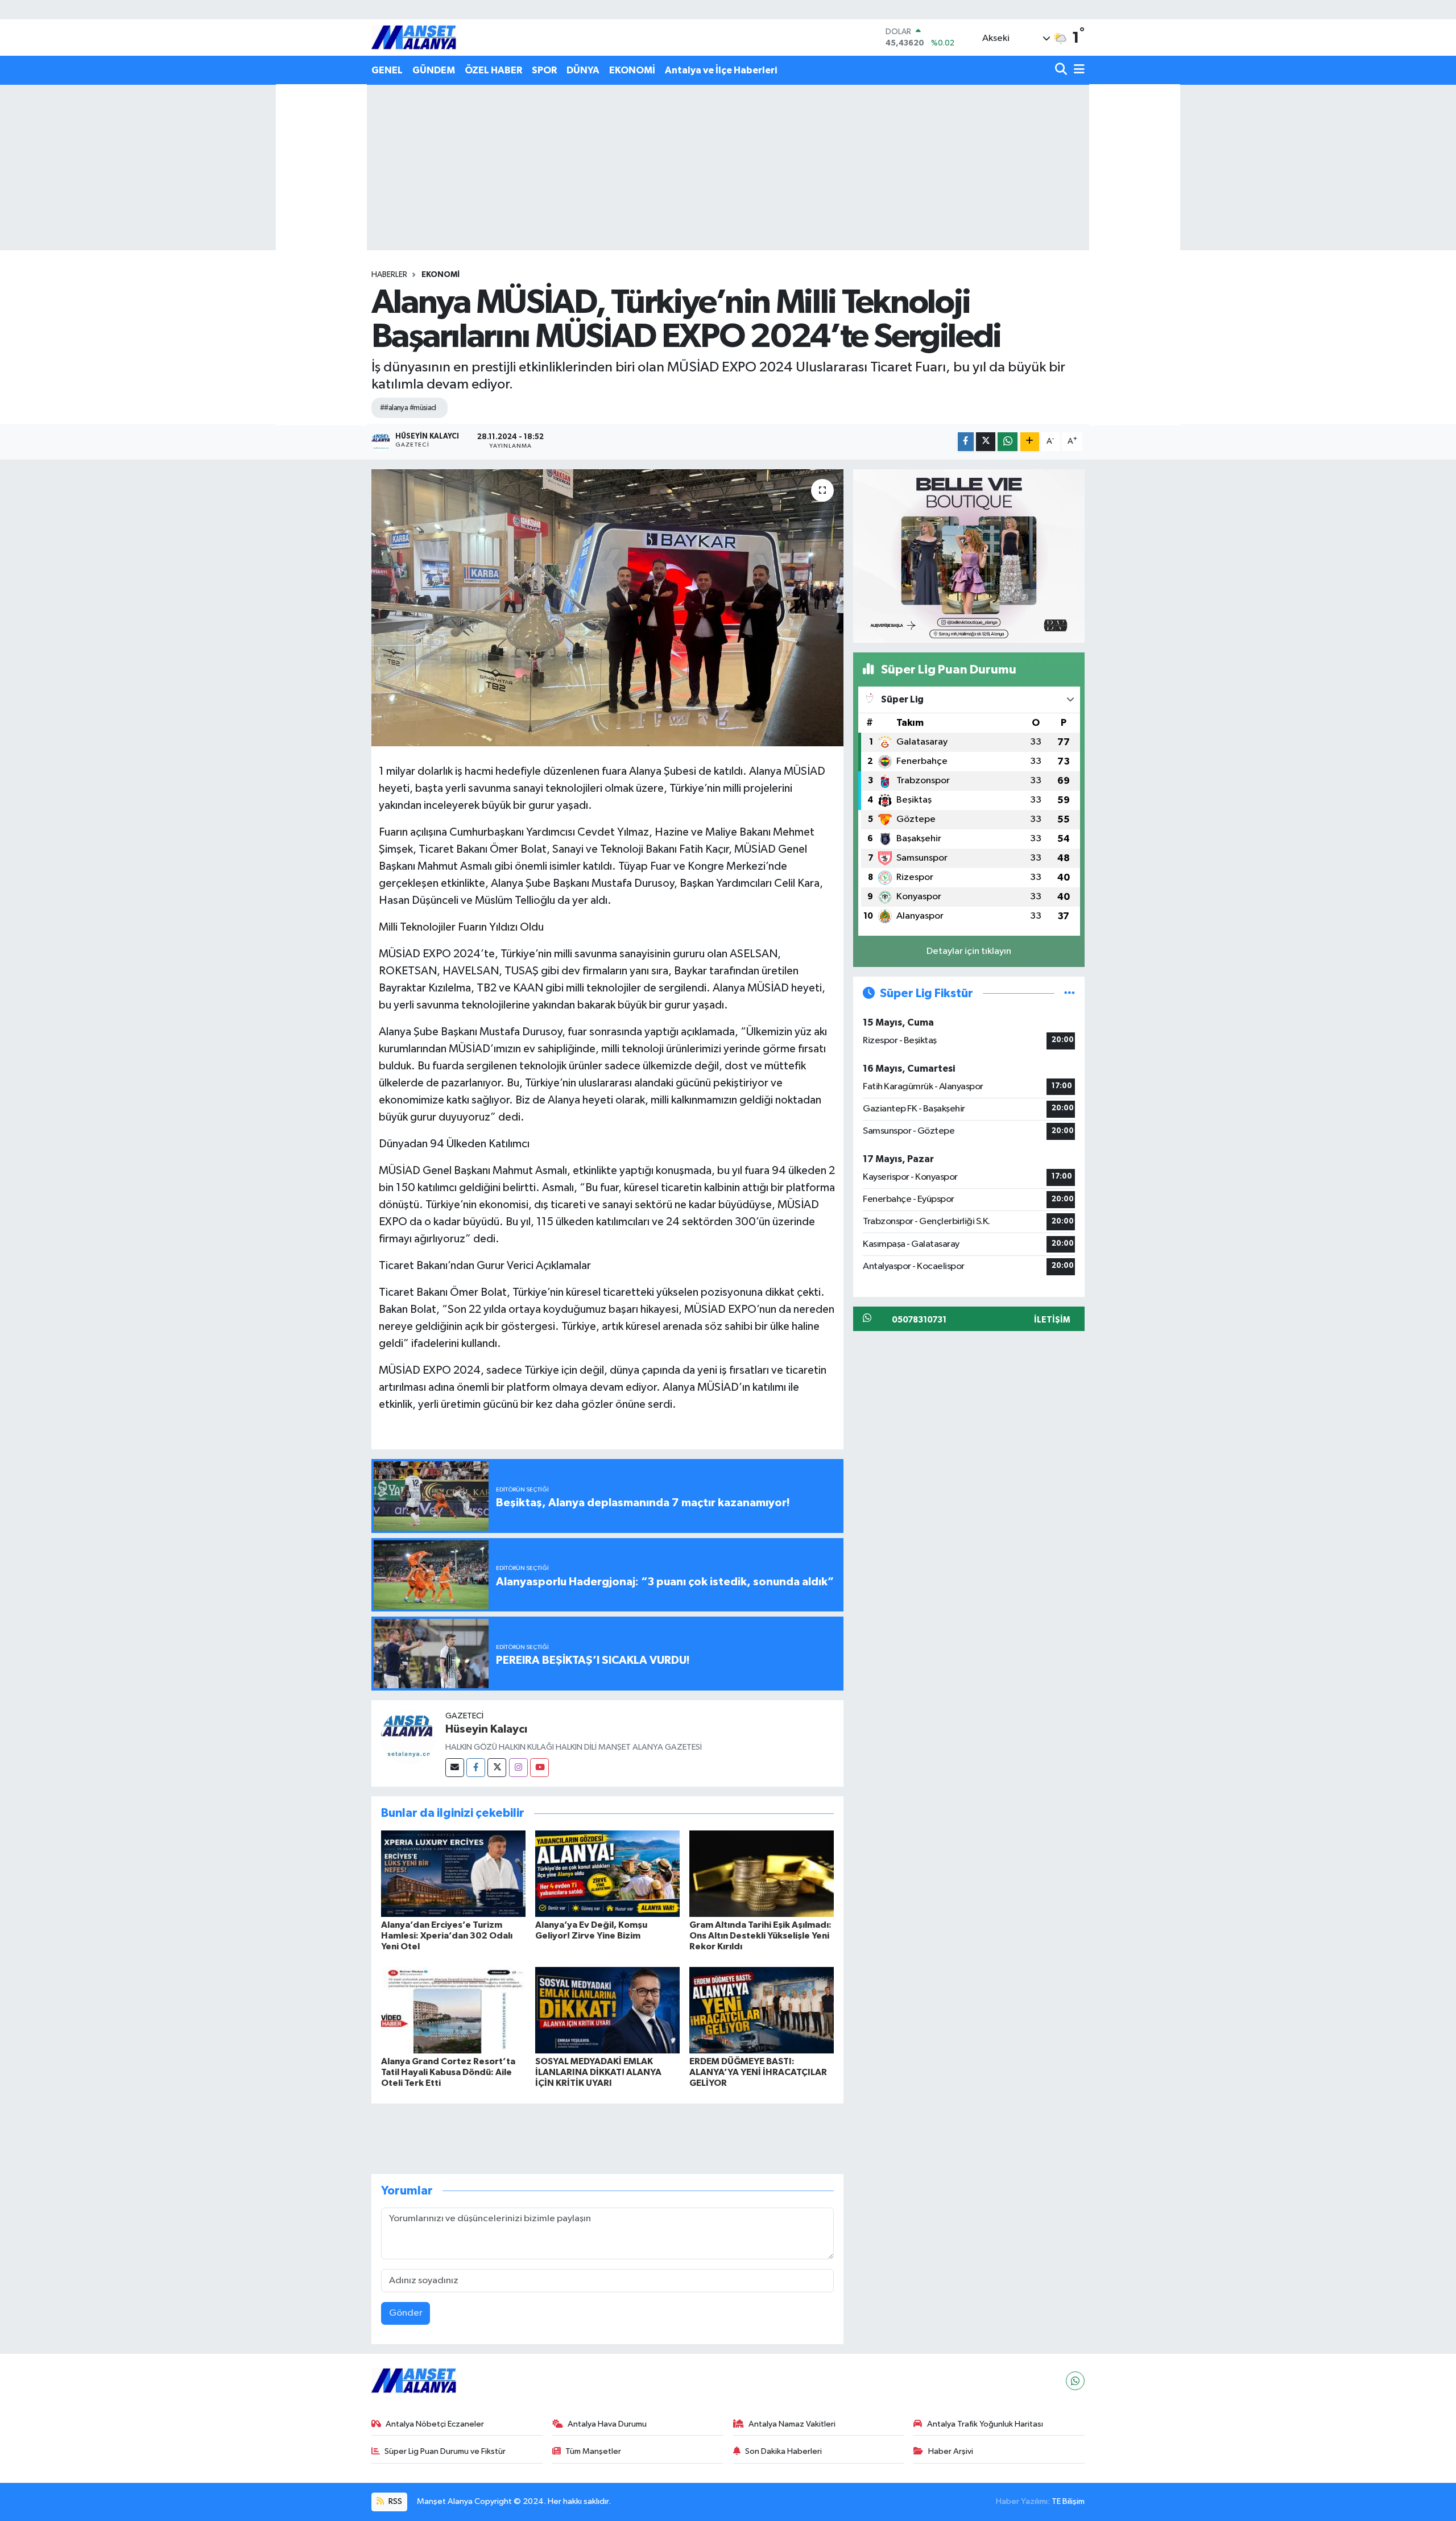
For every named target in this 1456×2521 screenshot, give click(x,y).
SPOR (544, 70)
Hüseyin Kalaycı (486, 1729)
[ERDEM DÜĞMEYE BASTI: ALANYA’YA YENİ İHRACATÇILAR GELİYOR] (762, 2010)
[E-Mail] (455, 1768)
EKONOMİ (632, 70)
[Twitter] (497, 1768)
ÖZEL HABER (493, 70)
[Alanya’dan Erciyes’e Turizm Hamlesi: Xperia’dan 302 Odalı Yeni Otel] (453, 1873)
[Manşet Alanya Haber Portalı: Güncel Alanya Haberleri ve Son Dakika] (414, 37)
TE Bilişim (1068, 2501)
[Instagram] (518, 1768)
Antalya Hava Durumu (607, 2424)
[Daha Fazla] (1030, 442)
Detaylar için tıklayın (969, 951)
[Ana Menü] (1077, 70)
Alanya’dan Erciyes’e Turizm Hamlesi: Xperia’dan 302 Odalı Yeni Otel (447, 1936)
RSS (394, 2501)
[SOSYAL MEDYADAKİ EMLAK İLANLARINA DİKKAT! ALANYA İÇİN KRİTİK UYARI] (607, 2010)
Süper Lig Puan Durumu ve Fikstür (445, 2451)
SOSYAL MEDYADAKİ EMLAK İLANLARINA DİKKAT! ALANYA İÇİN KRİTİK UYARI (598, 2072)
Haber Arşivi (951, 2451)
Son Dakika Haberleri (783, 2451)
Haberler (389, 275)
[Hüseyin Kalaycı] (408, 1737)
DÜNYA (583, 70)
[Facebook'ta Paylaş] (966, 442)
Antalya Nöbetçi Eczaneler (435, 2424)
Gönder (406, 2313)
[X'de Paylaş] (986, 442)
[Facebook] (476, 1768)
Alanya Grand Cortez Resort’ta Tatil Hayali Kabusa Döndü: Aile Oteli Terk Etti (448, 2072)
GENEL (387, 70)
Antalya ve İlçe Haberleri (721, 70)
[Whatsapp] (1075, 2381)
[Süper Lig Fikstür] (1070, 993)
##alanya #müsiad (408, 408)
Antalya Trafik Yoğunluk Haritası (985, 2424)
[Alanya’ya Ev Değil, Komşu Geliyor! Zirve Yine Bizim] (607, 1873)
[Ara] (1062, 70)
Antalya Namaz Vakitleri (792, 2424)
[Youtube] (539, 1768)
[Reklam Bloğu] (969, 555)
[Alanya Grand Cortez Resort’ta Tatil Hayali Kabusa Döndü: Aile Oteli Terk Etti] (453, 2010)
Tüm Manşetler (593, 2451)
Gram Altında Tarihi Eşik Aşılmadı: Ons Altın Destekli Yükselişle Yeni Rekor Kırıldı (760, 1936)
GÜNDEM (434, 70)
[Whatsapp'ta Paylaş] (1008, 442)
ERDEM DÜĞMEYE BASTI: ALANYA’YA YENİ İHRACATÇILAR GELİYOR (758, 2072)
